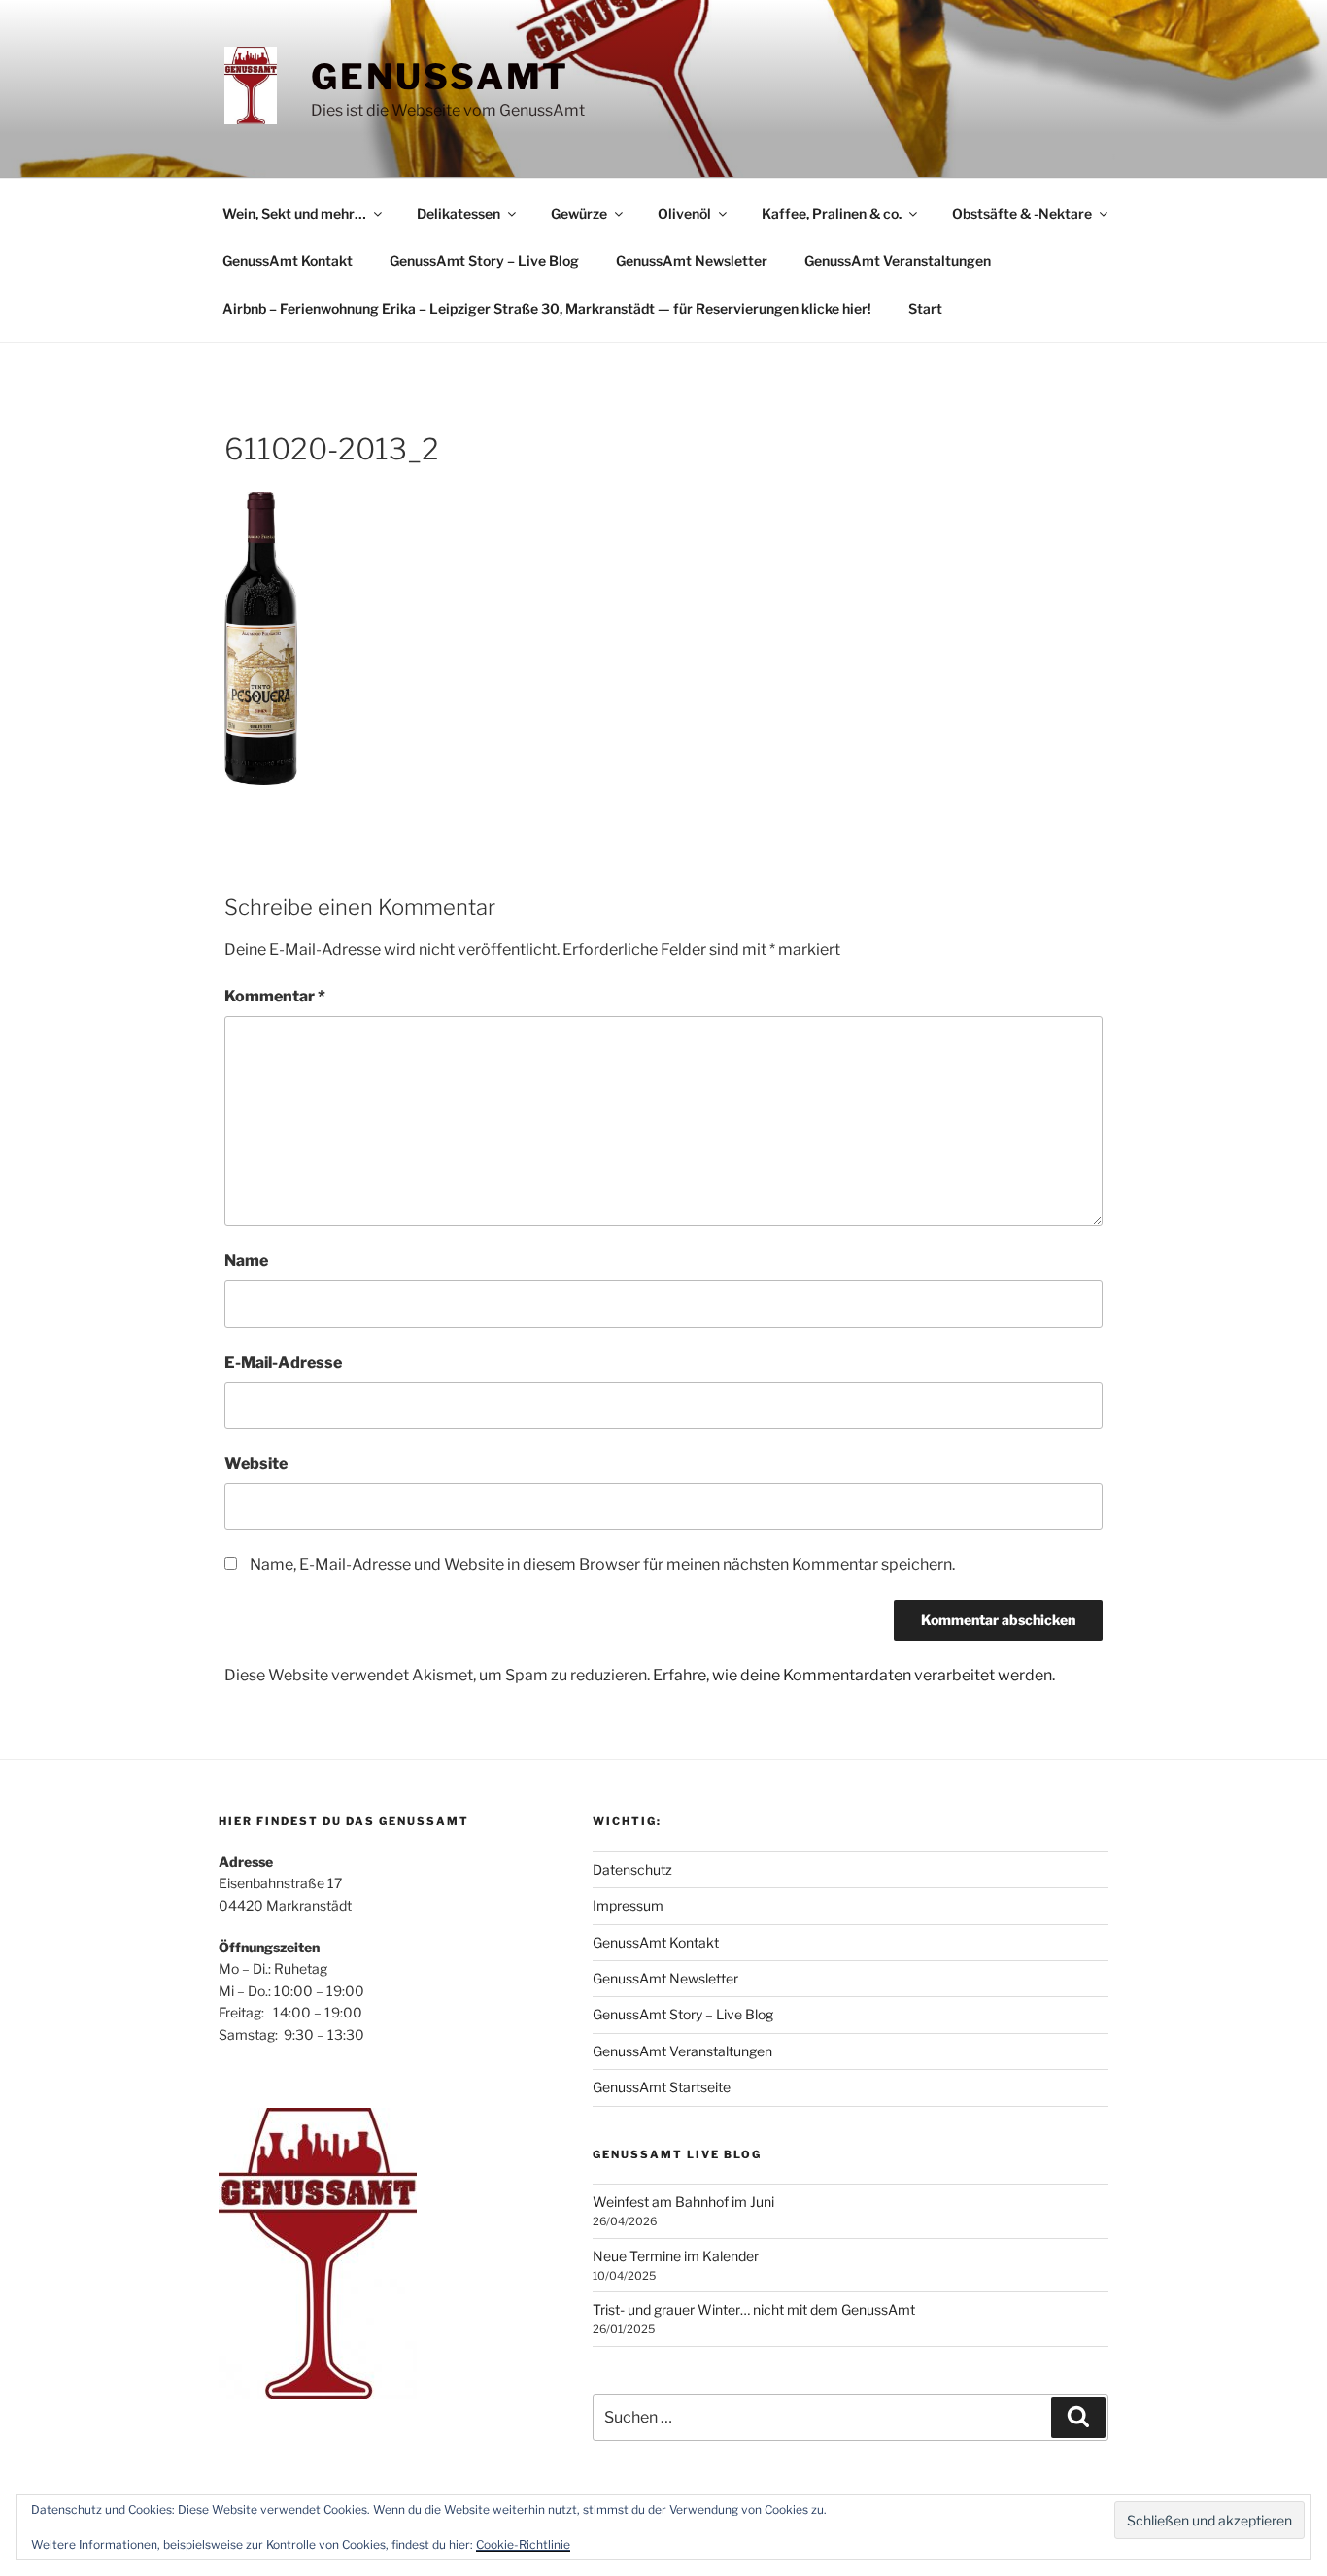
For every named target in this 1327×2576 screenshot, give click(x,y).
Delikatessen (459, 213)
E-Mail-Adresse (283, 1362)
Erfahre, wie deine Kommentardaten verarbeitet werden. (854, 1675)
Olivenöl (684, 213)
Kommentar (275, 996)
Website (256, 1463)
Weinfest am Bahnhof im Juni (683, 2202)
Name (246, 1260)
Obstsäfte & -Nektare (1022, 213)
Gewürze (579, 213)
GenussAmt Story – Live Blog (484, 261)
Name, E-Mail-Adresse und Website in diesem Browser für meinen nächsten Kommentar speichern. (602, 1564)
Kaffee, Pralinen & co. (832, 213)
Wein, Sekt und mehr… (294, 213)
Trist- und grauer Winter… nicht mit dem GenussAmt (754, 2309)
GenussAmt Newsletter (692, 261)
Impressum (628, 1905)
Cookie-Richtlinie (523, 2544)
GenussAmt (440, 77)
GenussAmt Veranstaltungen (898, 261)
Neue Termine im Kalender (676, 2256)
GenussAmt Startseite (662, 2087)
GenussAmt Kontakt (288, 261)
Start (925, 308)
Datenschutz (632, 1869)
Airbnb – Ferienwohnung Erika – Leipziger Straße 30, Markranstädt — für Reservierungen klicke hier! (547, 308)
